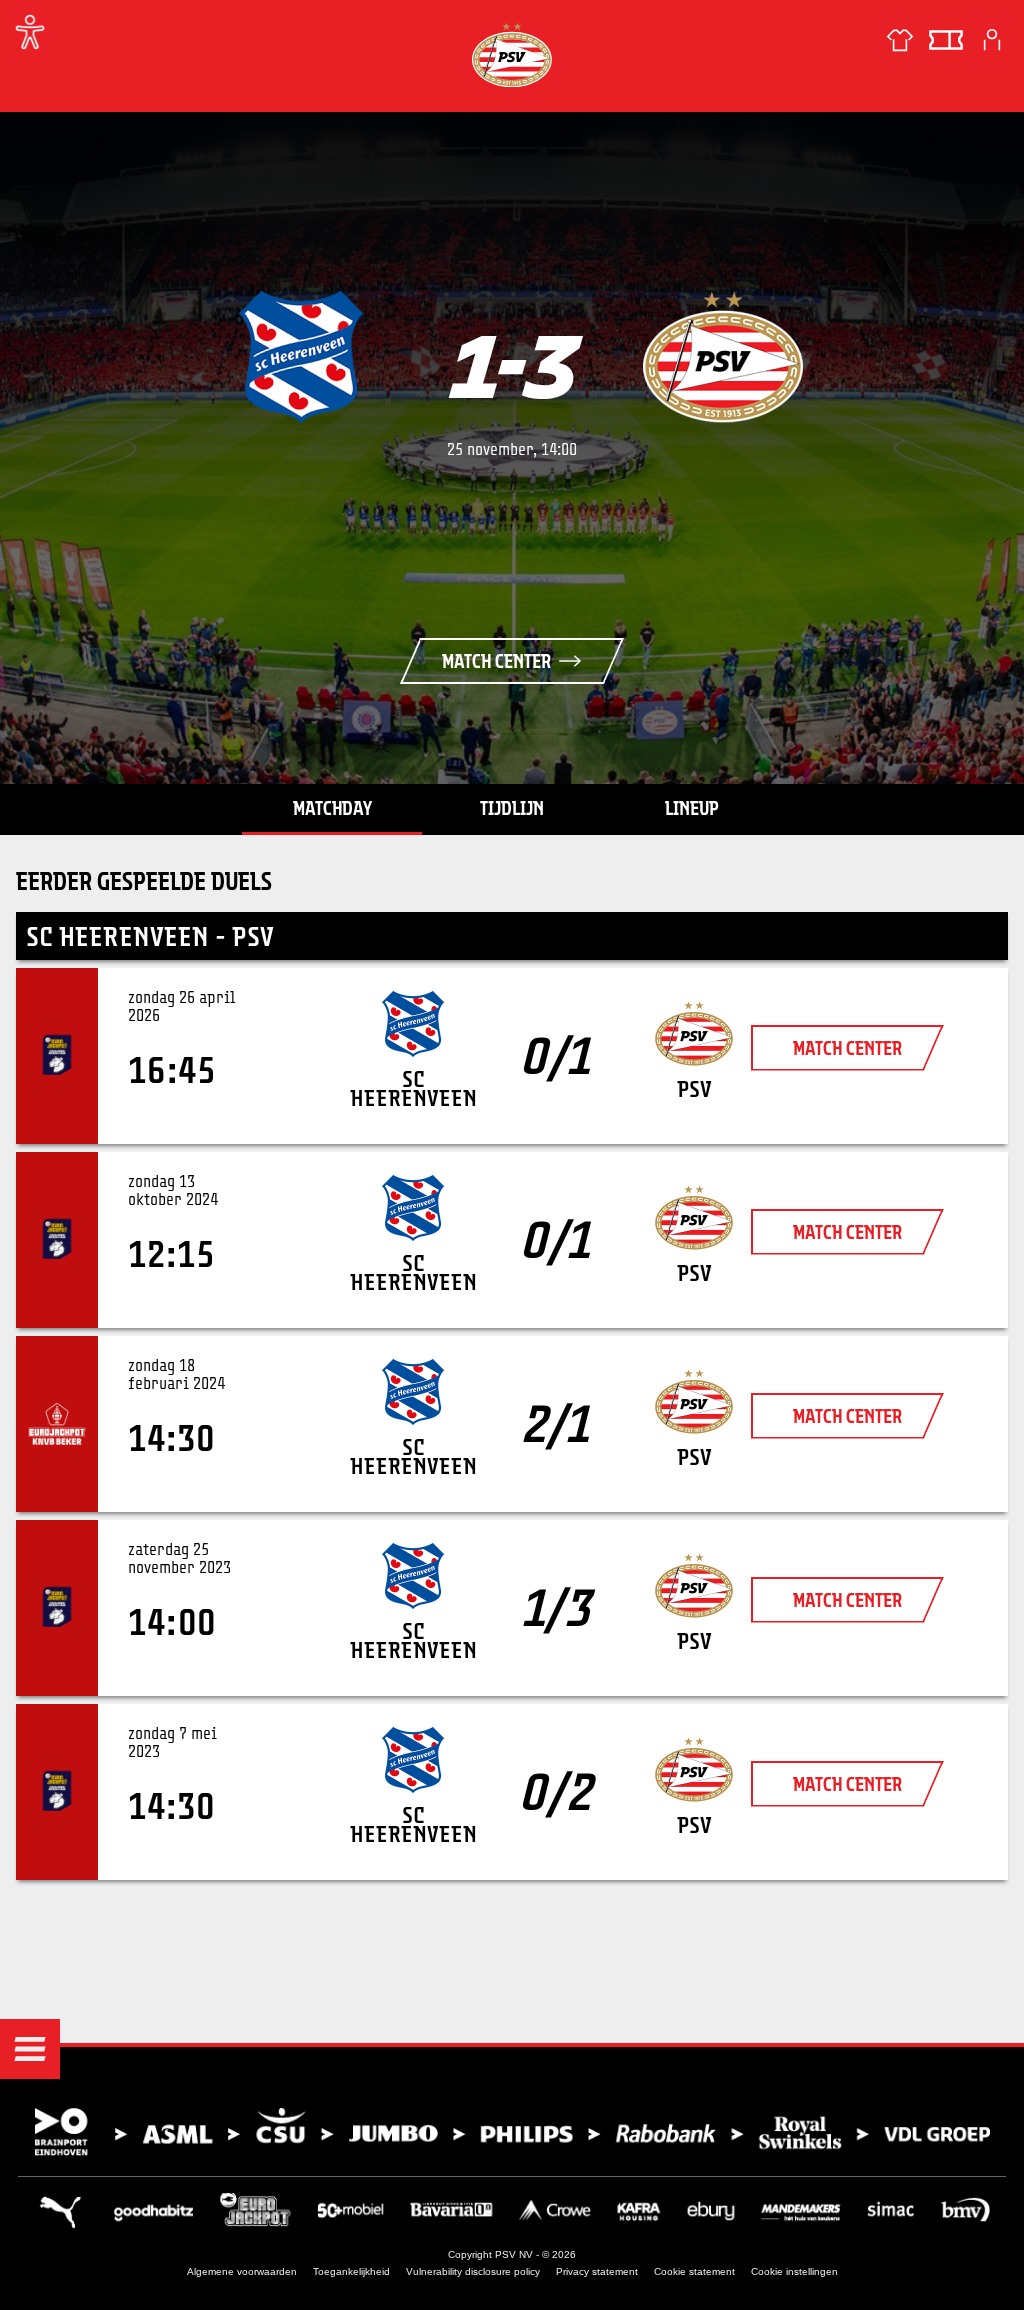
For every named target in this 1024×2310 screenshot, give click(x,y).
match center (847, 1048)
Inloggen (992, 40)
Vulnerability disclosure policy (473, 2271)
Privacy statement (597, 2271)
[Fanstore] (900, 40)
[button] (30, 2049)
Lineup (692, 808)
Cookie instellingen (794, 2271)
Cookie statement (694, 2271)
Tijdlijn (512, 808)
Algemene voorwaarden (242, 2271)
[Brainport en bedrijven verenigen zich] (512, 2132)
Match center (496, 661)
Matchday (332, 808)
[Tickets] (946, 40)
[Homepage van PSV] (512, 54)
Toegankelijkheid (351, 2271)
